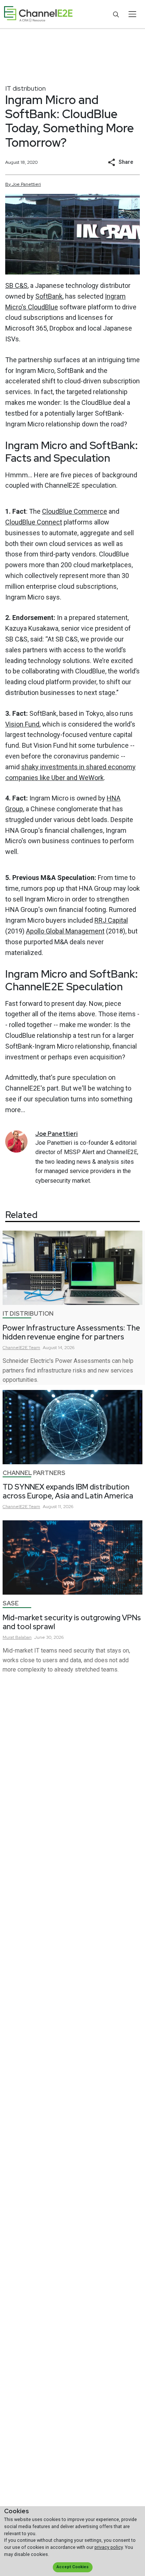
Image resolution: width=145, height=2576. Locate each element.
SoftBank (49, 296)
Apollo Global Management (65, 931)
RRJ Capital (111, 920)
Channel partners (34, 1473)
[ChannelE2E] (38, 14)
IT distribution (25, 88)
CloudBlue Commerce (75, 511)
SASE (11, 1603)
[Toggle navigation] (132, 14)
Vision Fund (22, 724)
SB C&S (16, 285)
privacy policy (109, 2547)
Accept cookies (72, 2567)
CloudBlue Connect (34, 522)
